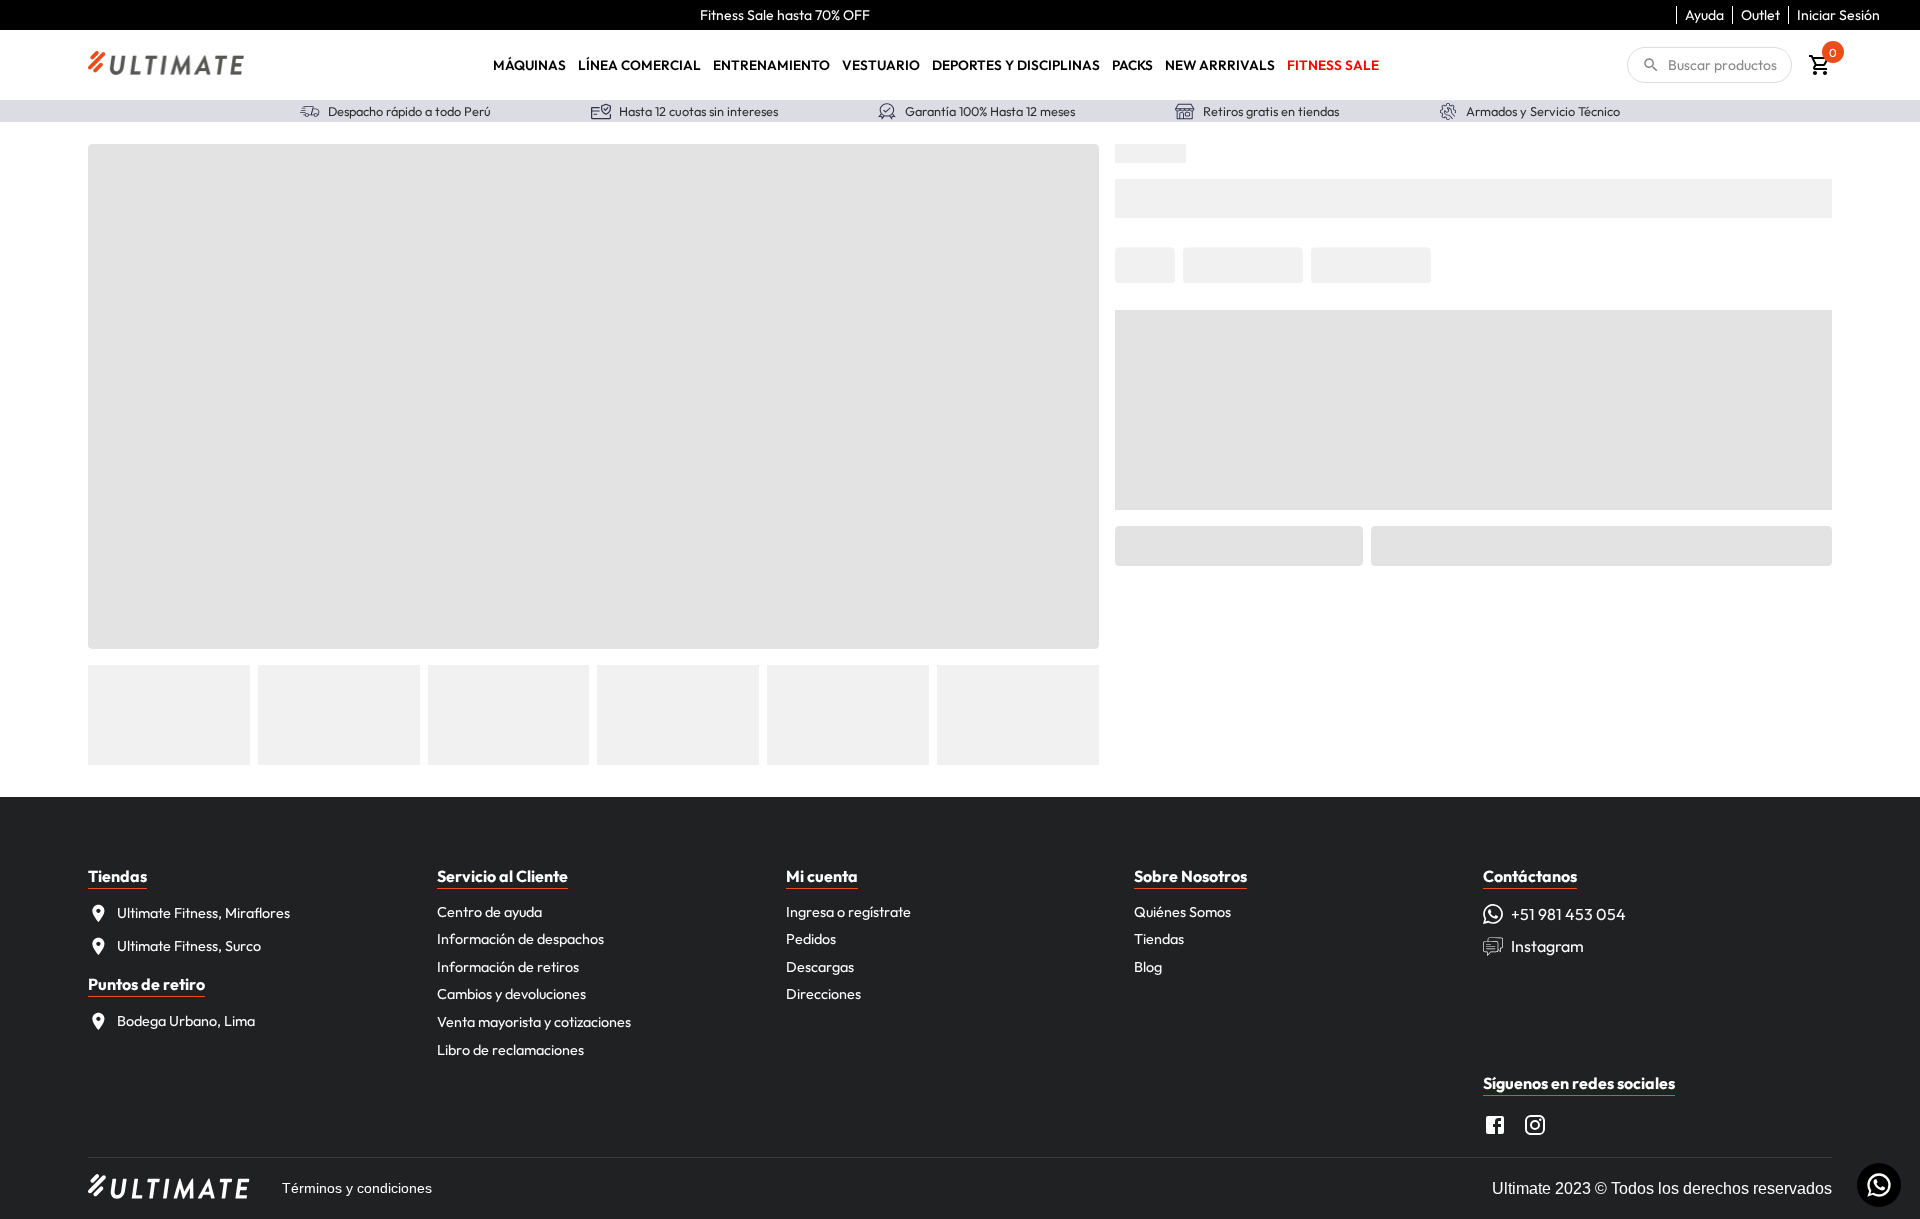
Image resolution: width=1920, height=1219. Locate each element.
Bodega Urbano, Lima (186, 1021)
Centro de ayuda (489, 912)
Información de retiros (508, 967)
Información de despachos (520, 939)
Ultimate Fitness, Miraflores (203, 913)
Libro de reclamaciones (510, 1050)
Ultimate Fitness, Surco (189, 946)
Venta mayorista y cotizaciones (534, 1022)
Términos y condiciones (357, 1188)
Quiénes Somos (1182, 912)
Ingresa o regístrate (848, 912)
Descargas (820, 967)
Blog (1148, 967)
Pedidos (811, 939)
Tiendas (1159, 939)
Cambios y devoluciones (511, 994)
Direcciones (823, 994)
